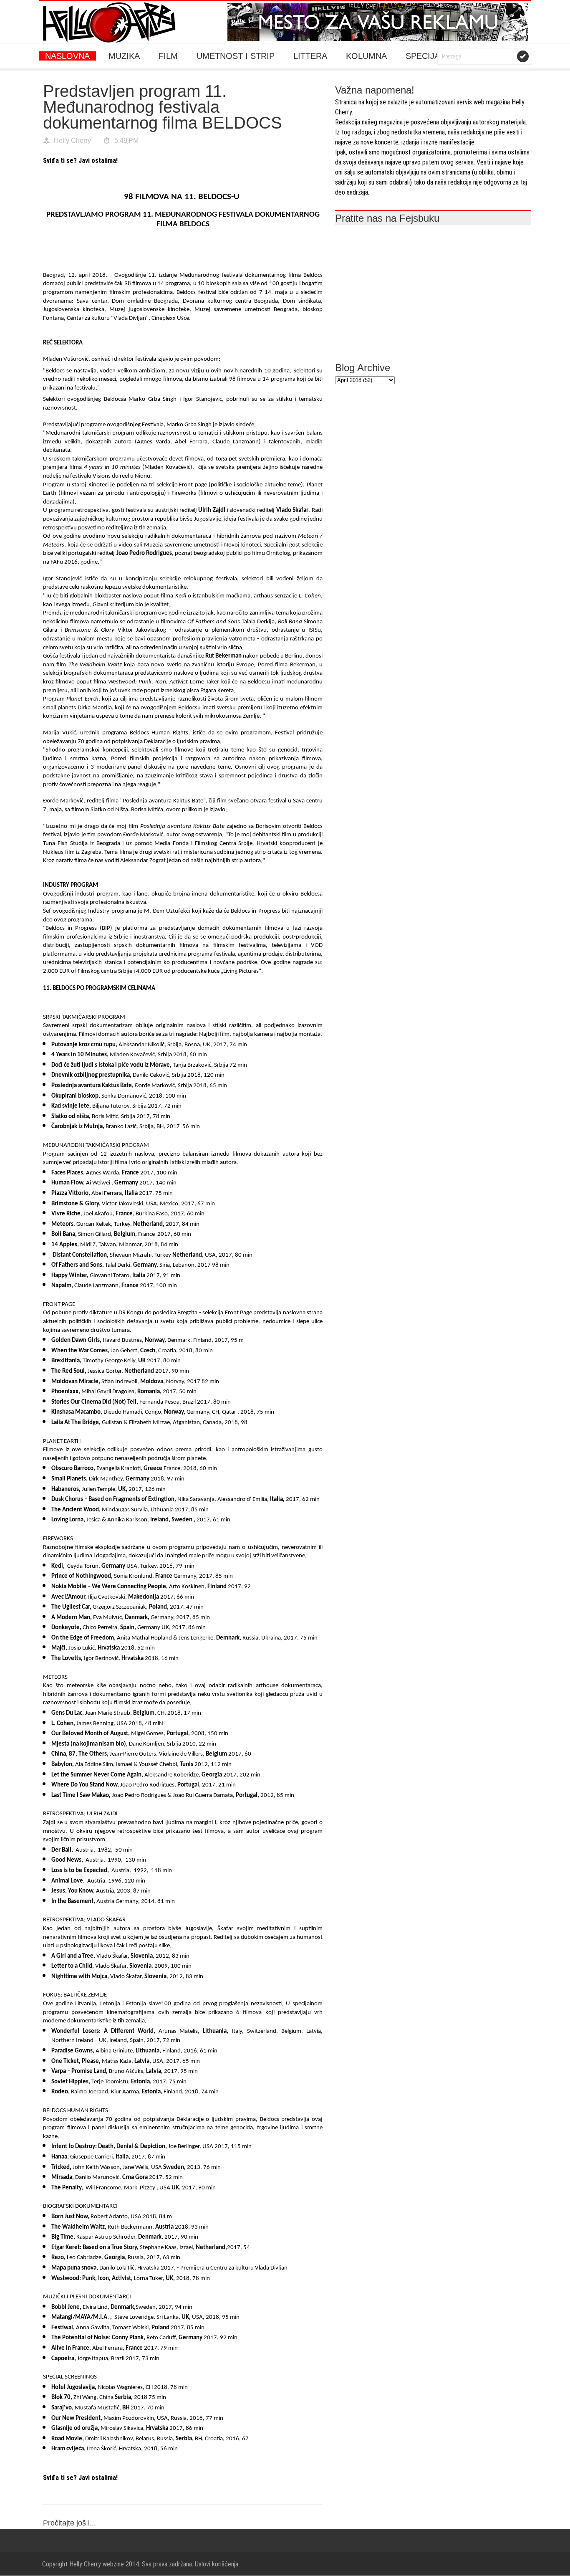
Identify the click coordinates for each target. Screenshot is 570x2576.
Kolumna (366, 56)
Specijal (425, 56)
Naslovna (67, 56)
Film (168, 56)
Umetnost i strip (236, 56)
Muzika (124, 56)
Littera (310, 56)
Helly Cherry (72, 140)
